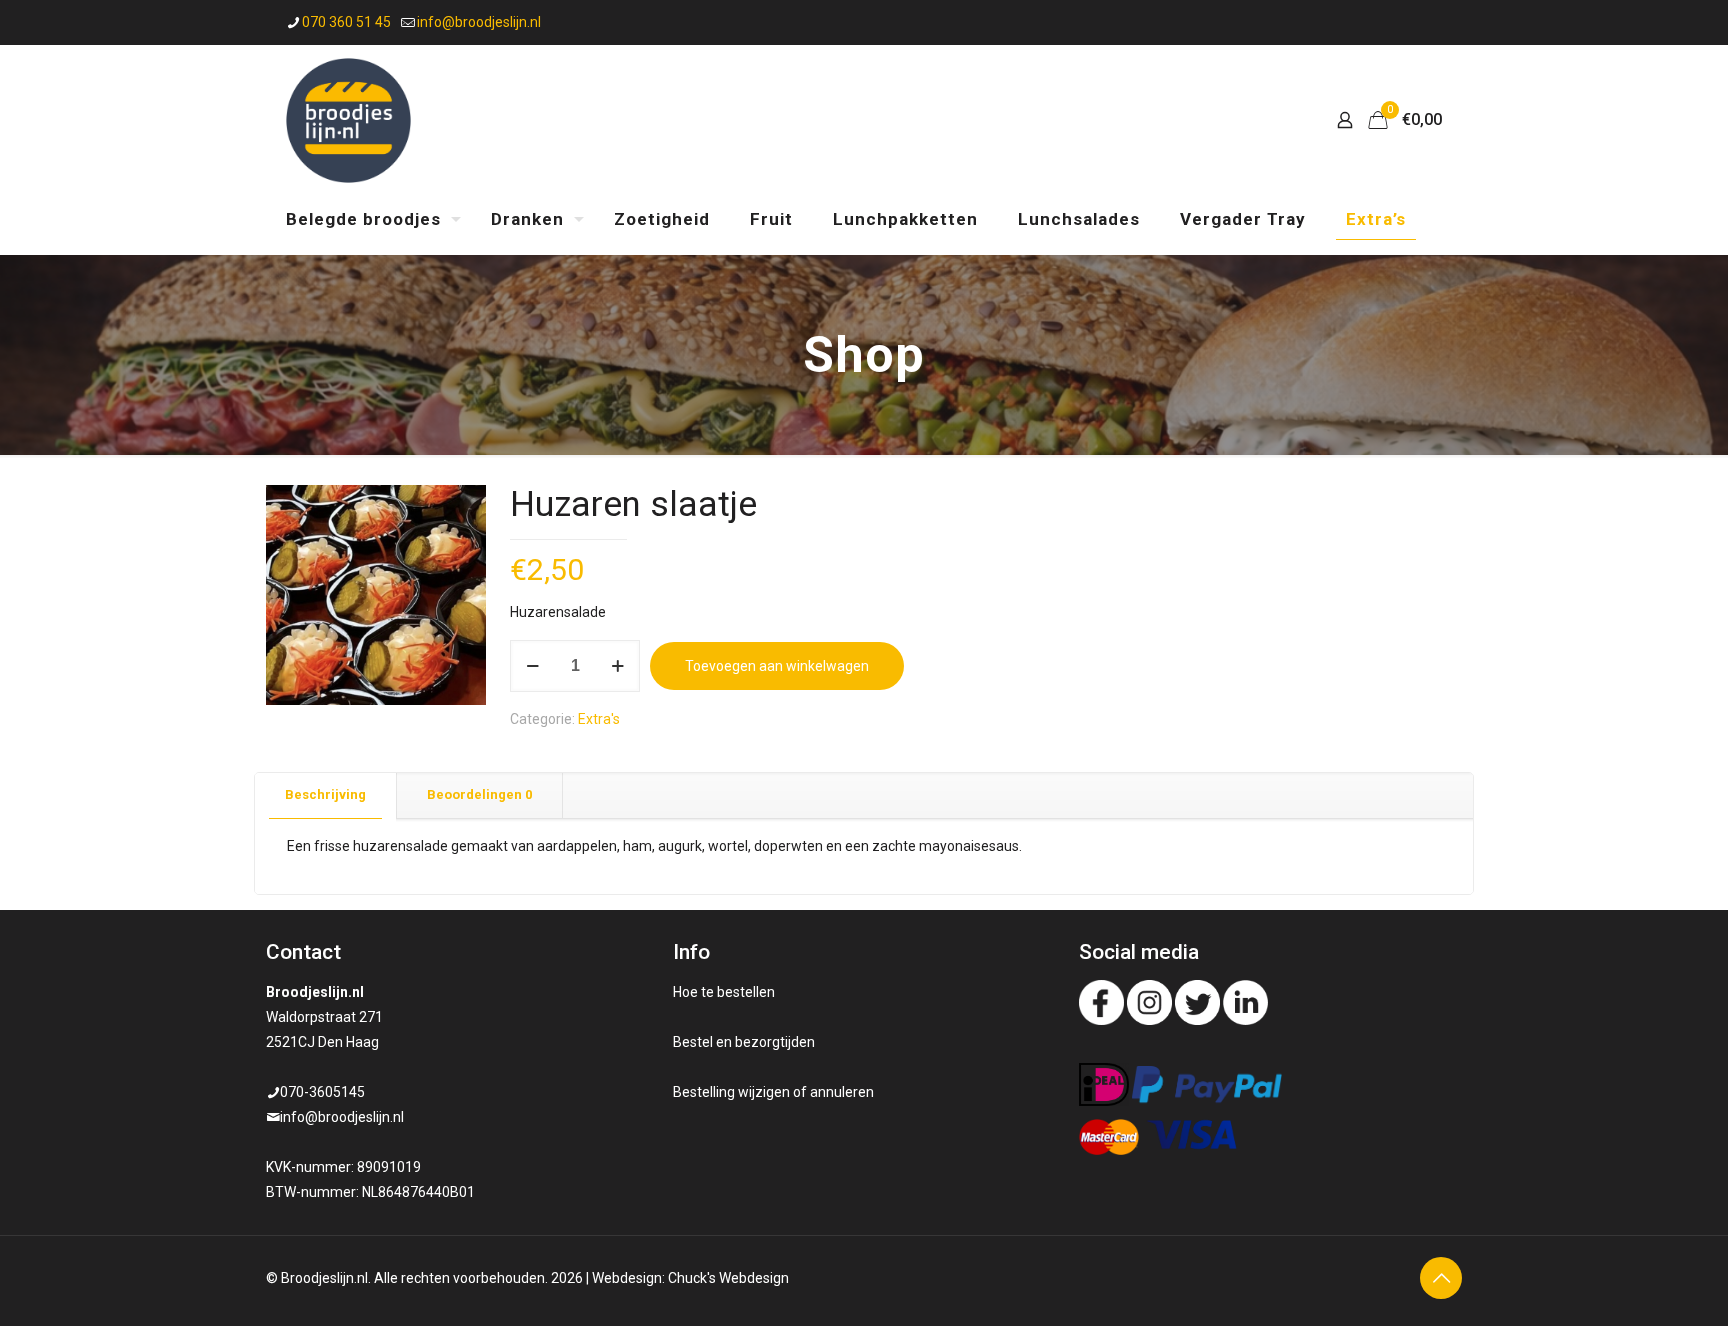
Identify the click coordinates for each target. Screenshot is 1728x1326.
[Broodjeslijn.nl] (348, 119)
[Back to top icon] (1441, 1278)
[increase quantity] (617, 666)
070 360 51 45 (346, 22)
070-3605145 (322, 1092)
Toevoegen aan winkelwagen (777, 666)
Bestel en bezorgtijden (744, 1042)
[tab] (326, 795)
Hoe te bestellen (724, 992)
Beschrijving (325, 794)
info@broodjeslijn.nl (479, 22)
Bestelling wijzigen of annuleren (773, 1092)
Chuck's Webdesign (728, 1278)
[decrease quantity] (532, 666)
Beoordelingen (479, 794)
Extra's (599, 719)
